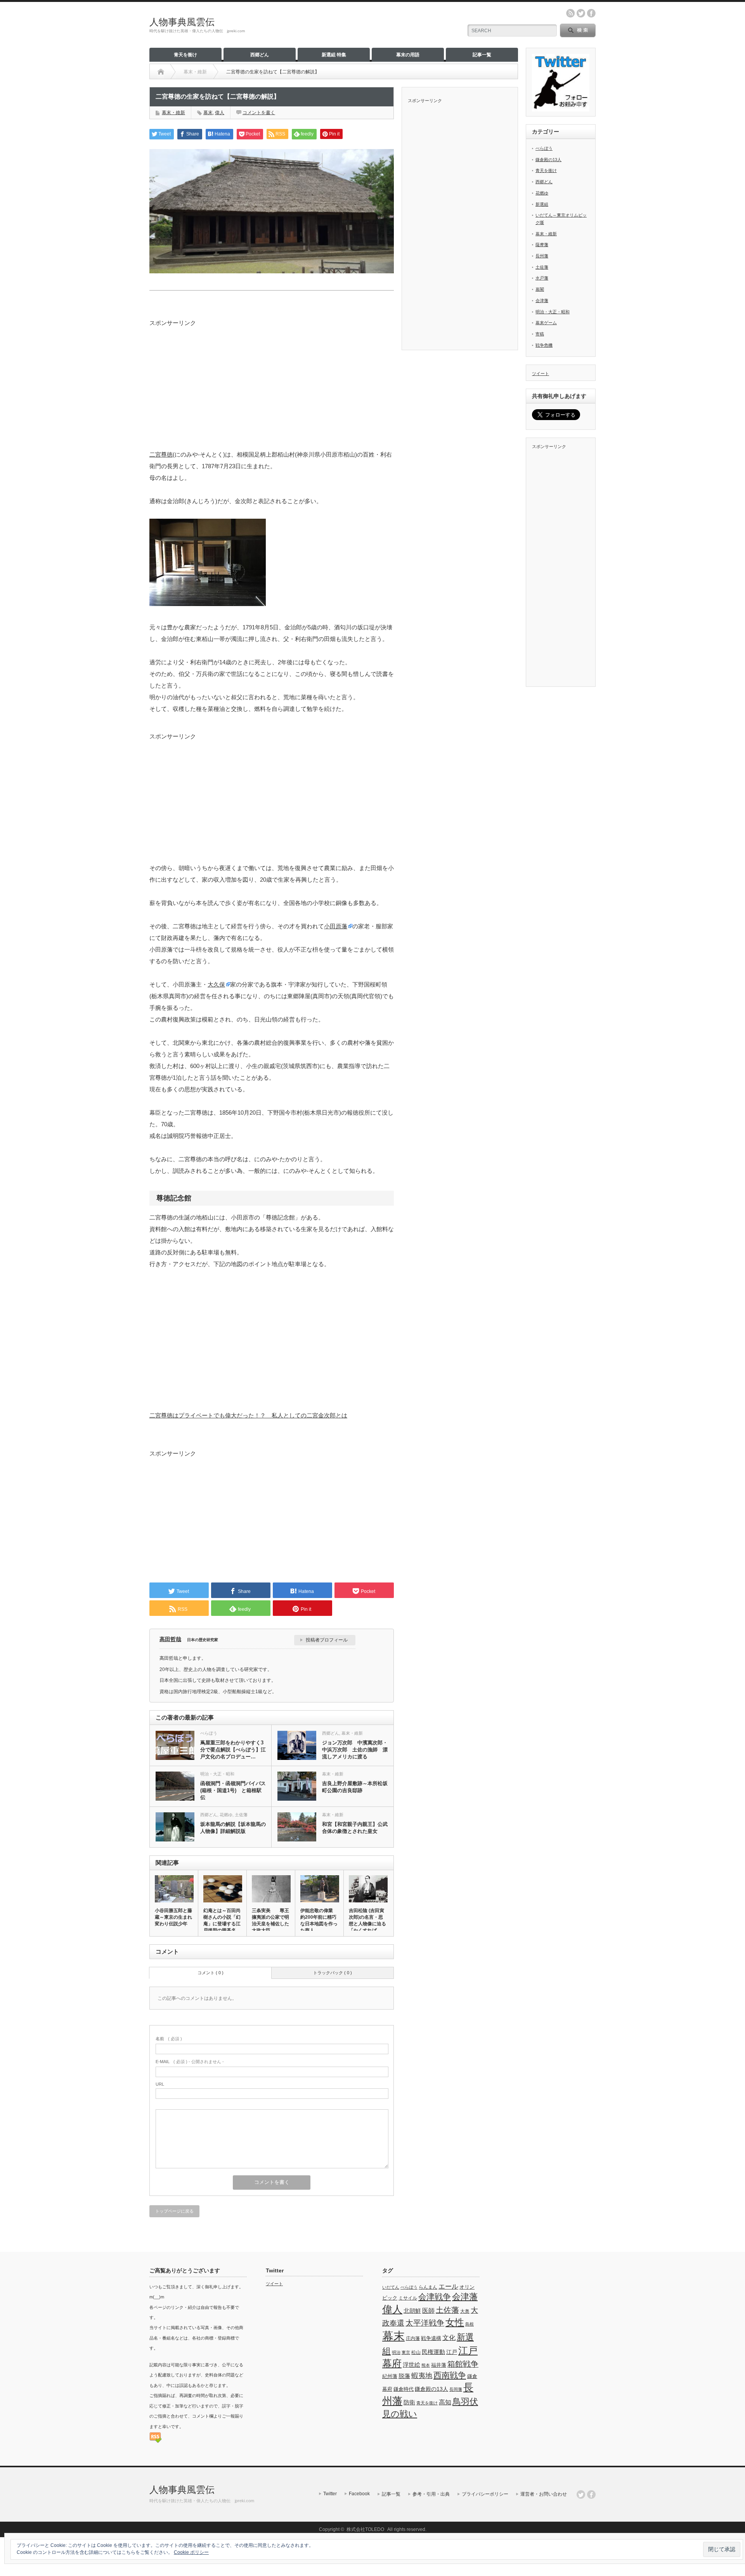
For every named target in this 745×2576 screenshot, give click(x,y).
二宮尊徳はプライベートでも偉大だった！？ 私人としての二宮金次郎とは (248, 1415)
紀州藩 (390, 2376)
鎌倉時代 (404, 2389)
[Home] (161, 72)
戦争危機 (544, 345)
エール (448, 2286)
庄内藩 (413, 2338)
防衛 (409, 2402)
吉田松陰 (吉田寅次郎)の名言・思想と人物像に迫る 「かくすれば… (368, 1920)
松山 (416, 2352)
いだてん (391, 2287)
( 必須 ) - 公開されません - (190, 2062)
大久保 (216, 984)
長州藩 (542, 256)
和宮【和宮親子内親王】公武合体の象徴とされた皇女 (355, 1828)
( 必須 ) (169, 2039)
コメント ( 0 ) (211, 1973)
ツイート (541, 373)
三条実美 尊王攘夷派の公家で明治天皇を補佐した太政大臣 (270, 1920)
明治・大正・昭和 (217, 1774)
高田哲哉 (170, 1639)
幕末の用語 (408, 55)
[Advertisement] (272, 381)
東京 (406, 2352)
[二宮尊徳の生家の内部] (208, 604)
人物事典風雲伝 (182, 22)
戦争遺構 (431, 2338)
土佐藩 (241, 1815)
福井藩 (439, 2365)
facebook (591, 13)
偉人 (220, 113)
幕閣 (540, 289)
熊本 (426, 2365)
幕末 (208, 113)
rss (570, 13)
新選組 (542, 204)
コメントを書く (259, 113)
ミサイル (408, 2298)
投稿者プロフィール (327, 1640)
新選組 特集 (334, 55)
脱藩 (404, 2376)
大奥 (465, 2311)
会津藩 (542, 301)
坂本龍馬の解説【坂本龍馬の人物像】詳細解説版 (233, 1828)
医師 (428, 2310)
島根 (470, 2324)
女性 (455, 2322)
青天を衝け (185, 55)
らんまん (428, 2287)
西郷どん (260, 55)
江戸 (452, 2352)
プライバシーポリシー (485, 2494)
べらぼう (209, 1733)
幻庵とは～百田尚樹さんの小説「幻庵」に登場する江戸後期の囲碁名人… (222, 1924)
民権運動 (433, 2352)
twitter (581, 13)
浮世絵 (411, 2365)
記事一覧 (482, 55)
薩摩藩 (542, 245)
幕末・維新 (173, 113)
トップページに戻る (174, 2211)
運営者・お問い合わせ (544, 2494)
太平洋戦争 (425, 2323)
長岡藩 (456, 2389)
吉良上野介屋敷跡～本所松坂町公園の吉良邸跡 (355, 1787)
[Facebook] (591, 2494)
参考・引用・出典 (431, 2494)
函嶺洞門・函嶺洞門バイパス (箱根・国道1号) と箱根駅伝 (233, 1790)
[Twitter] (581, 2494)
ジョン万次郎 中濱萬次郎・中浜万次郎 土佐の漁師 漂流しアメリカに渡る (355, 1750)
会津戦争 (435, 2297)
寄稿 (540, 334)
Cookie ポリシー (191, 2552)
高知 (445, 2402)
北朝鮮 (412, 2311)
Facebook (359, 2494)
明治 (396, 2352)
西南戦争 (450, 2375)
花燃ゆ (226, 1815)
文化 (449, 2338)
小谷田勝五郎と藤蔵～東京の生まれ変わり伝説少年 (173, 1917)
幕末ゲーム (546, 323)
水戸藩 (542, 278)
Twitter (330, 2494)
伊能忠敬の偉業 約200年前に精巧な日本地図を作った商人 (319, 1920)
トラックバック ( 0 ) (333, 1973)
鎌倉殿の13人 (548, 160)
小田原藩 (336, 926)
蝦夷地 (422, 2376)
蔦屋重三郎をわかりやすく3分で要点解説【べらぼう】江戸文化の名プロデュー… (233, 1750)
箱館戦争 (463, 2364)
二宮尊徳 (161, 454)
